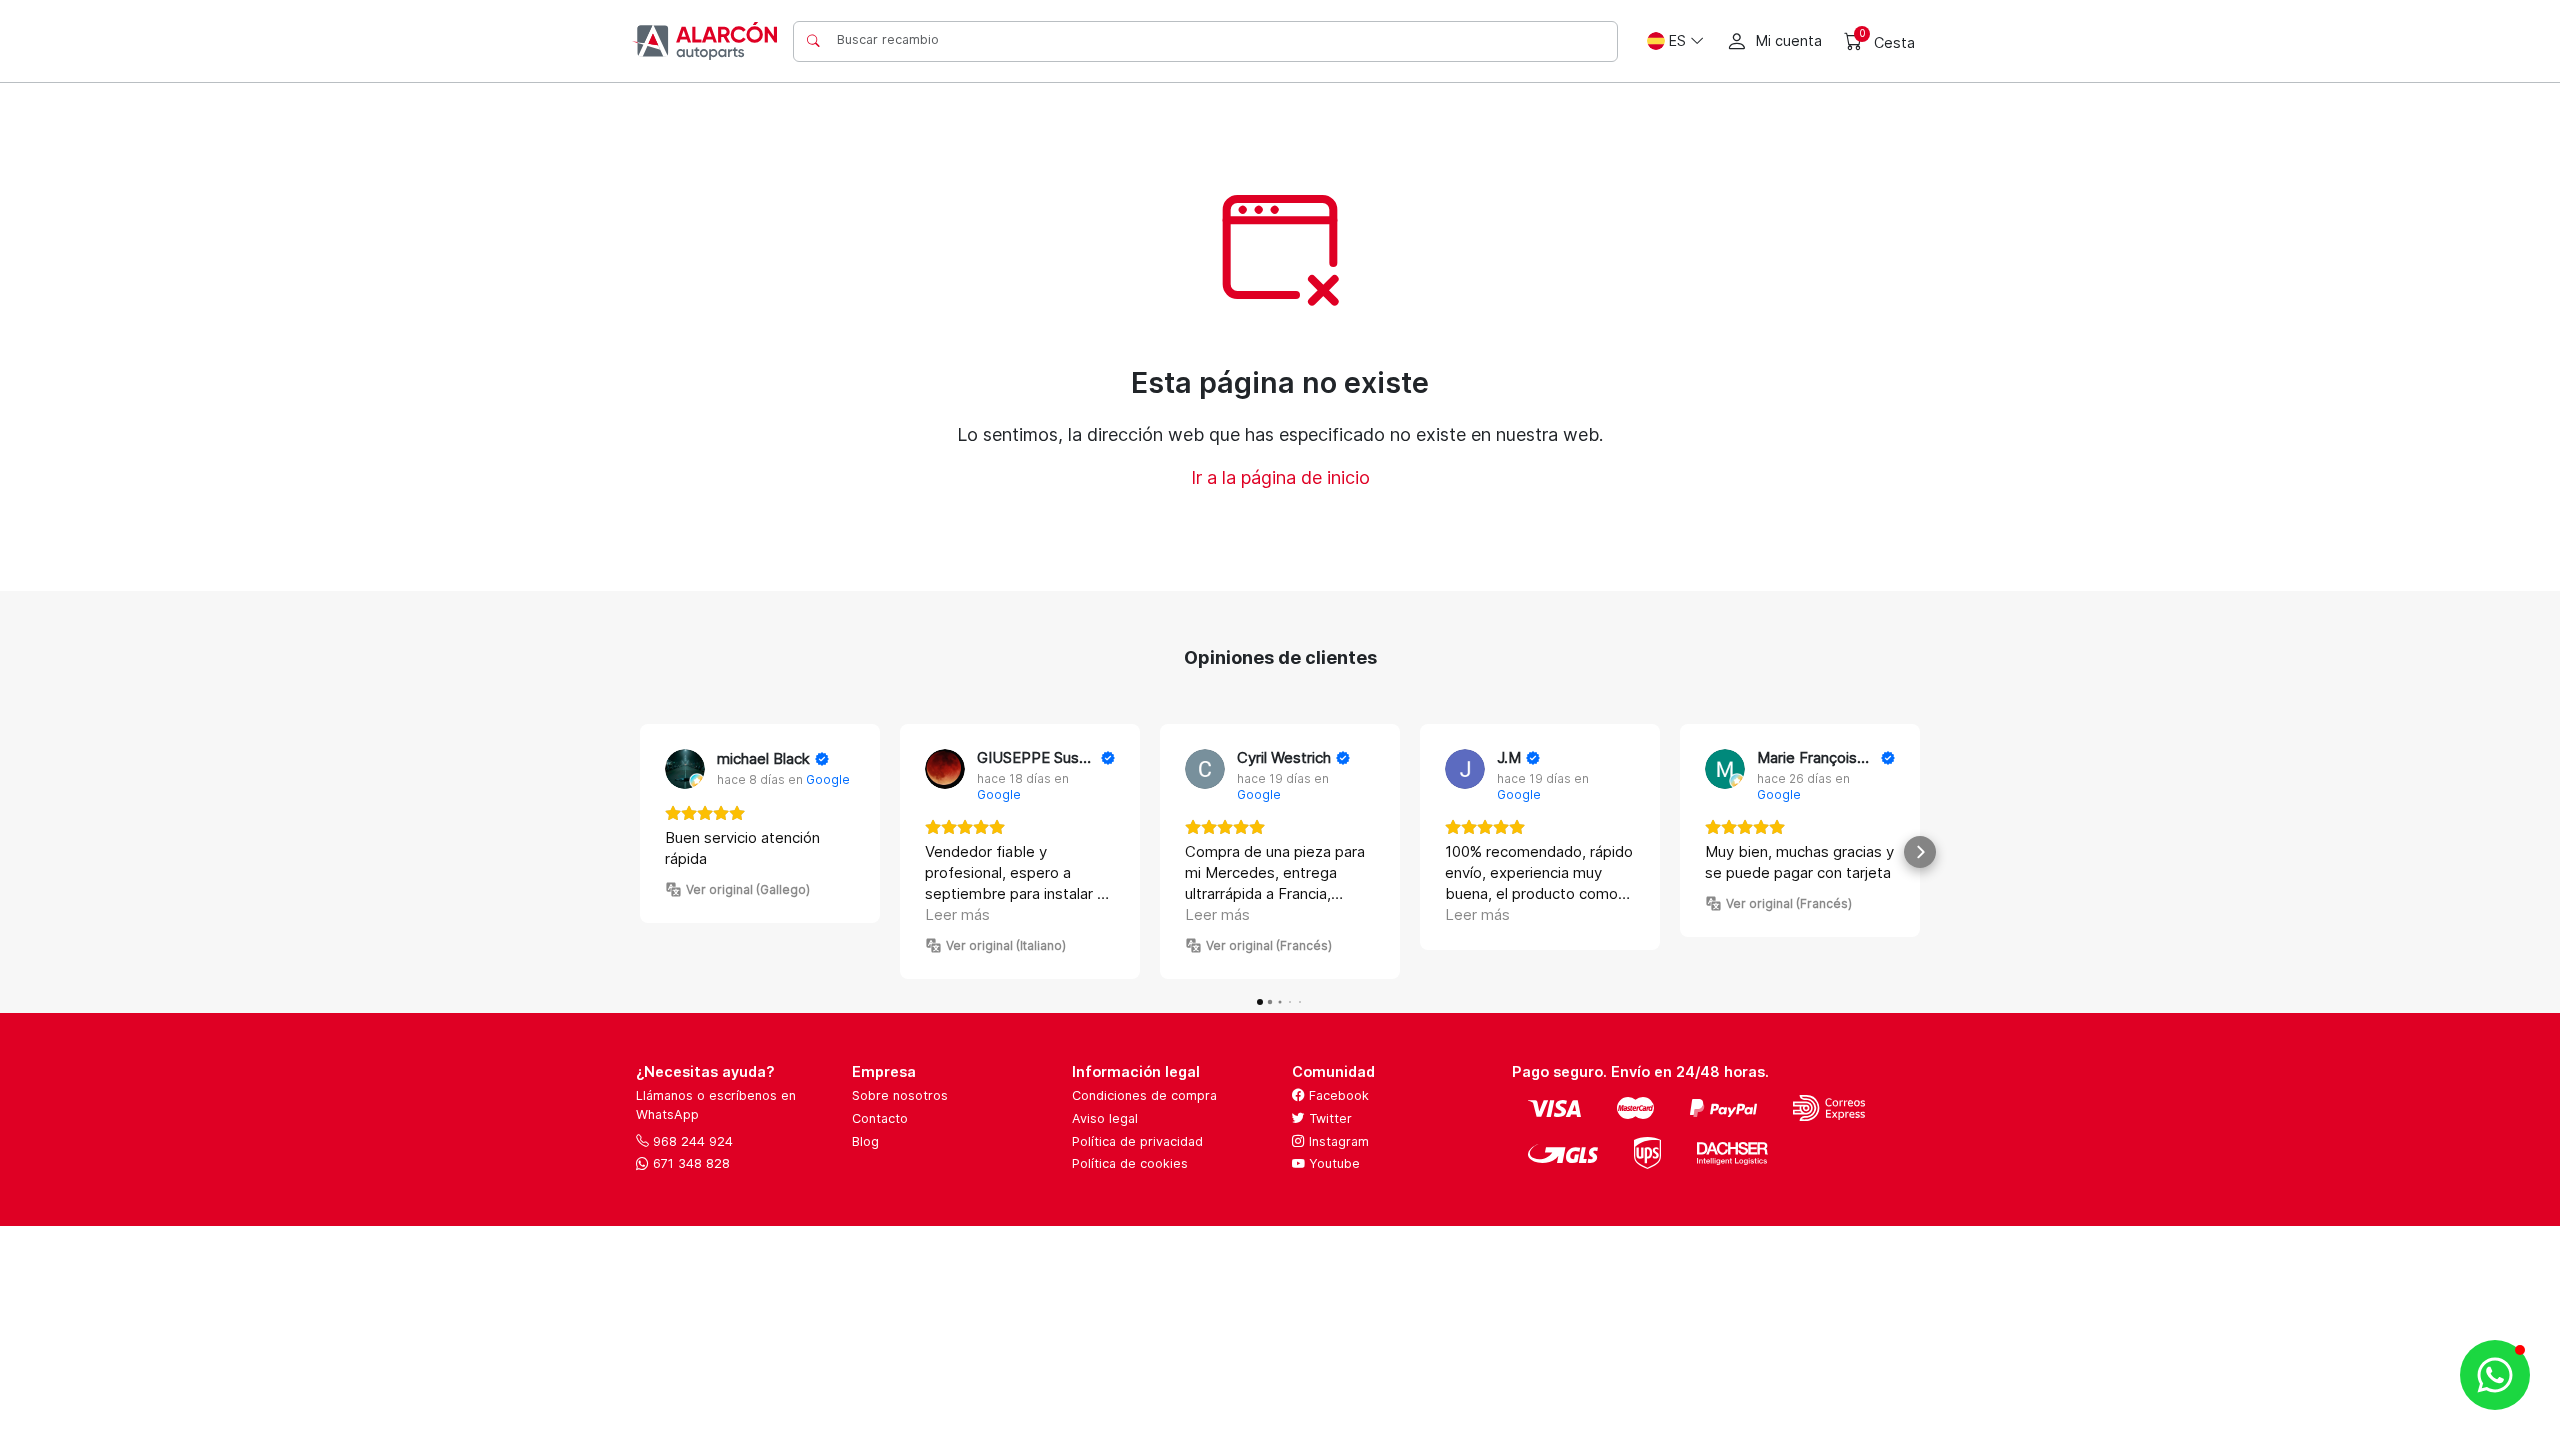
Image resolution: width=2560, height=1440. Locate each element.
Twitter (1328, 1118)
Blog (865, 1141)
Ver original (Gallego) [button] (748, 889)
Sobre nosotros (900, 1095)
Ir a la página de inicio (1280, 477)
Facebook (1337, 1095)
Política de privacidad (1137, 1141)
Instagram (1337, 1141)
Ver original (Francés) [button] (1269, 945)
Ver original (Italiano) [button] (1006, 945)
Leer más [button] (957, 914)
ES (1677, 40)
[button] (640, 852)
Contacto (880, 1118)
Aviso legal (1105, 1118)
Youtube (1332, 1163)
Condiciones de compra (1144, 1095)
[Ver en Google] (685, 769)
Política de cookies (1130, 1163)
